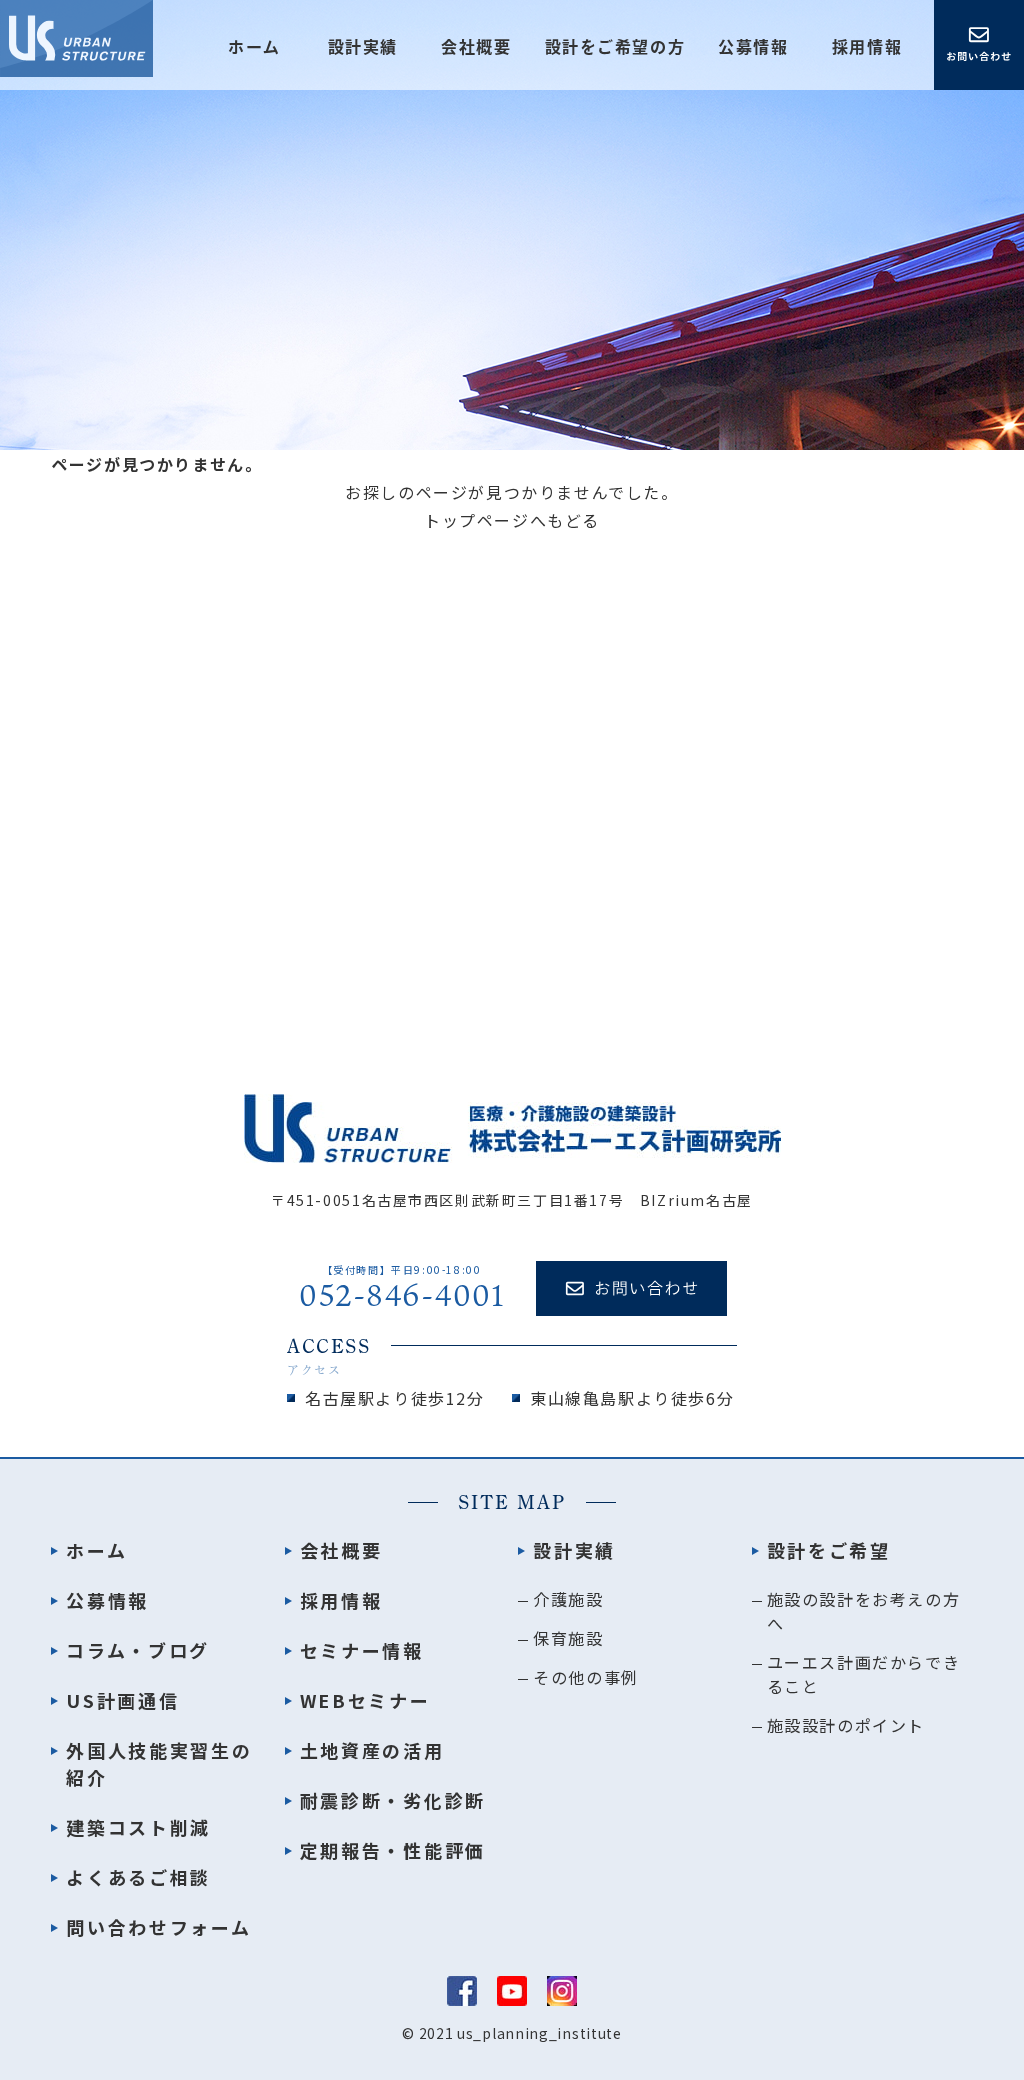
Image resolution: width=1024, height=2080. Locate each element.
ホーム (254, 47)
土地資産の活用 (372, 1750)
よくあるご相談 (138, 1877)
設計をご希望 (829, 1550)
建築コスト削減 (138, 1827)
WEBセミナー (365, 1700)
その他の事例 (586, 1677)
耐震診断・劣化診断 (393, 1800)
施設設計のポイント (846, 1725)
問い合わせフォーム (158, 1927)
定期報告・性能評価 (393, 1850)
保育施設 (568, 1638)
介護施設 (568, 1599)
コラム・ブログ (138, 1650)
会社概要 (476, 47)
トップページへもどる (512, 520)
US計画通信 (122, 1700)
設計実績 (574, 1550)
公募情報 (753, 47)
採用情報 (867, 47)
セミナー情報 (362, 1650)
